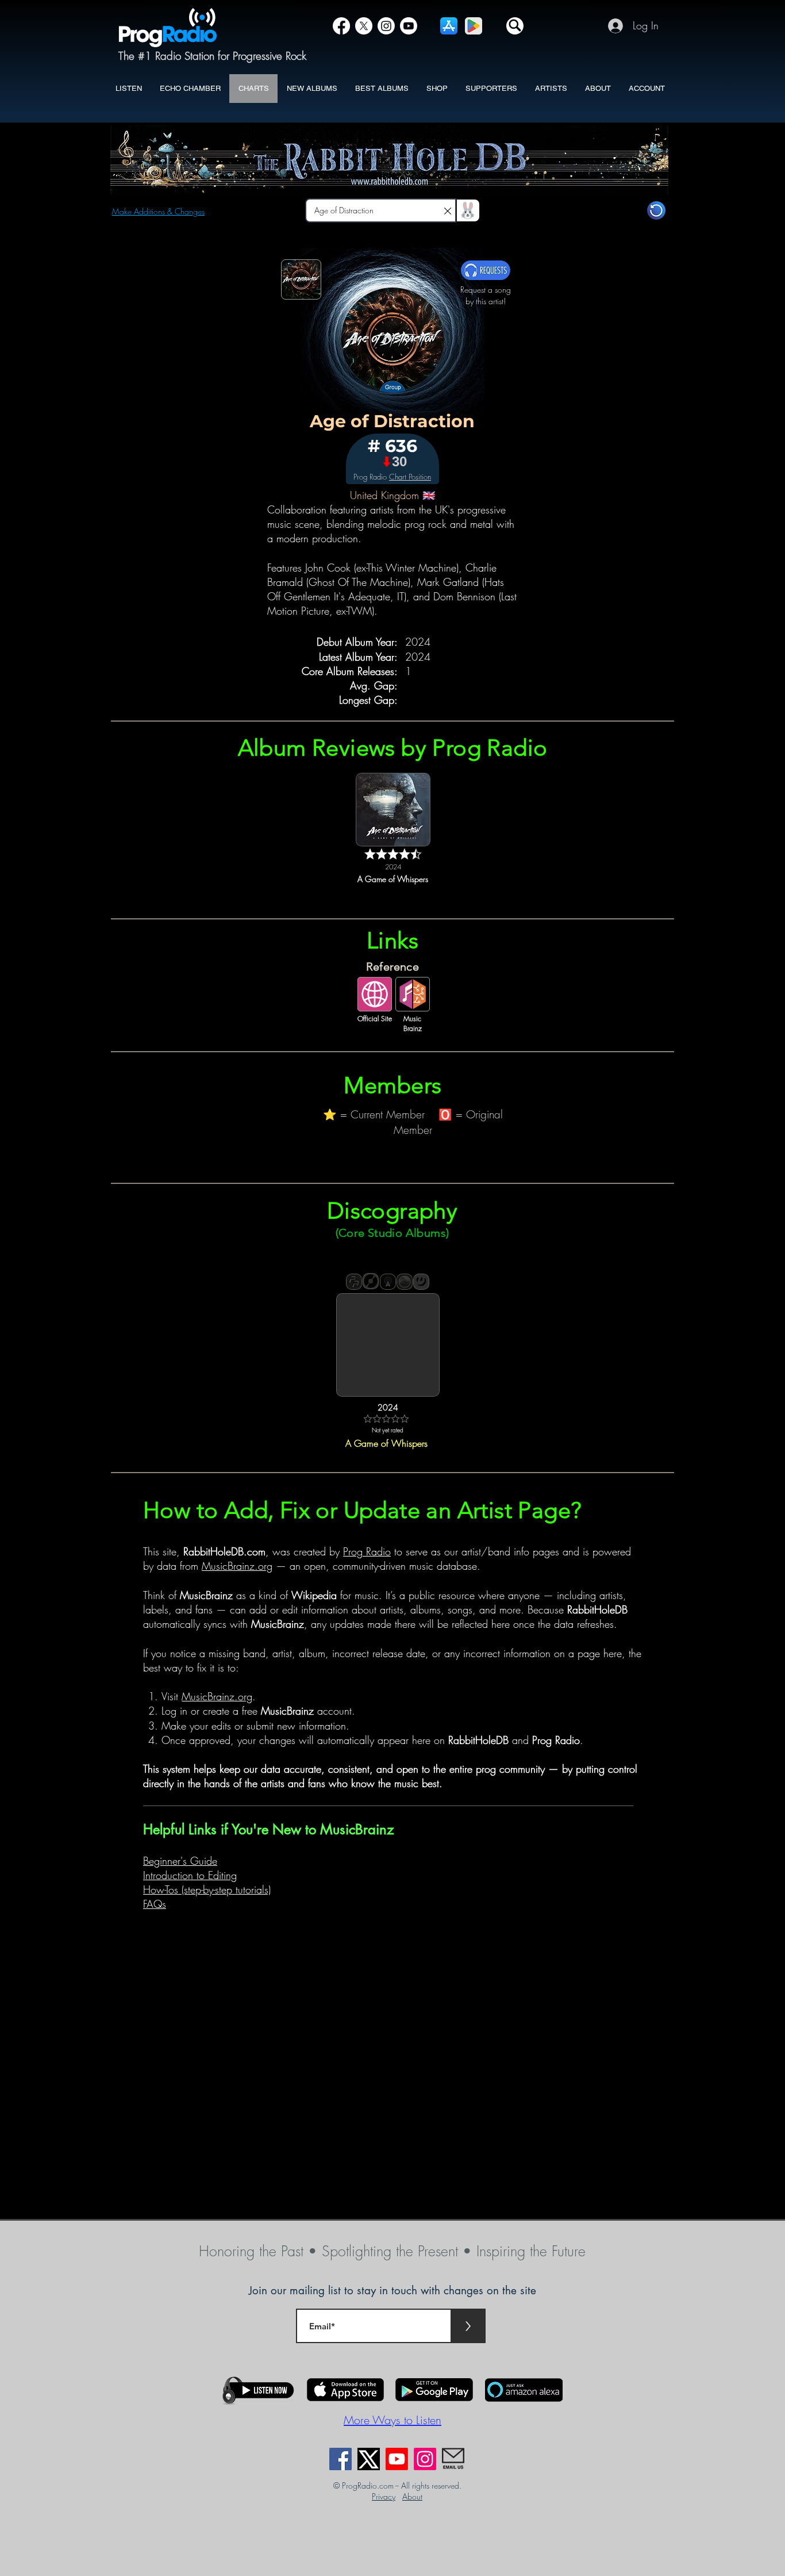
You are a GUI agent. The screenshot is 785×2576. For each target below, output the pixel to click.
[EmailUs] (453, 2459)
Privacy (384, 2496)
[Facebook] (341, 26)
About (412, 2496)
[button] (515, 26)
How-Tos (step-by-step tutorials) (207, 1889)
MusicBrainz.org (237, 1566)
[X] (364, 26)
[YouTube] (409, 26)
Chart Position (410, 477)
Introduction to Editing (190, 1875)
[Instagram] (386, 26)
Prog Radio (367, 1551)
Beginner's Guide (180, 1861)
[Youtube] (397, 2459)
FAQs (155, 1904)
